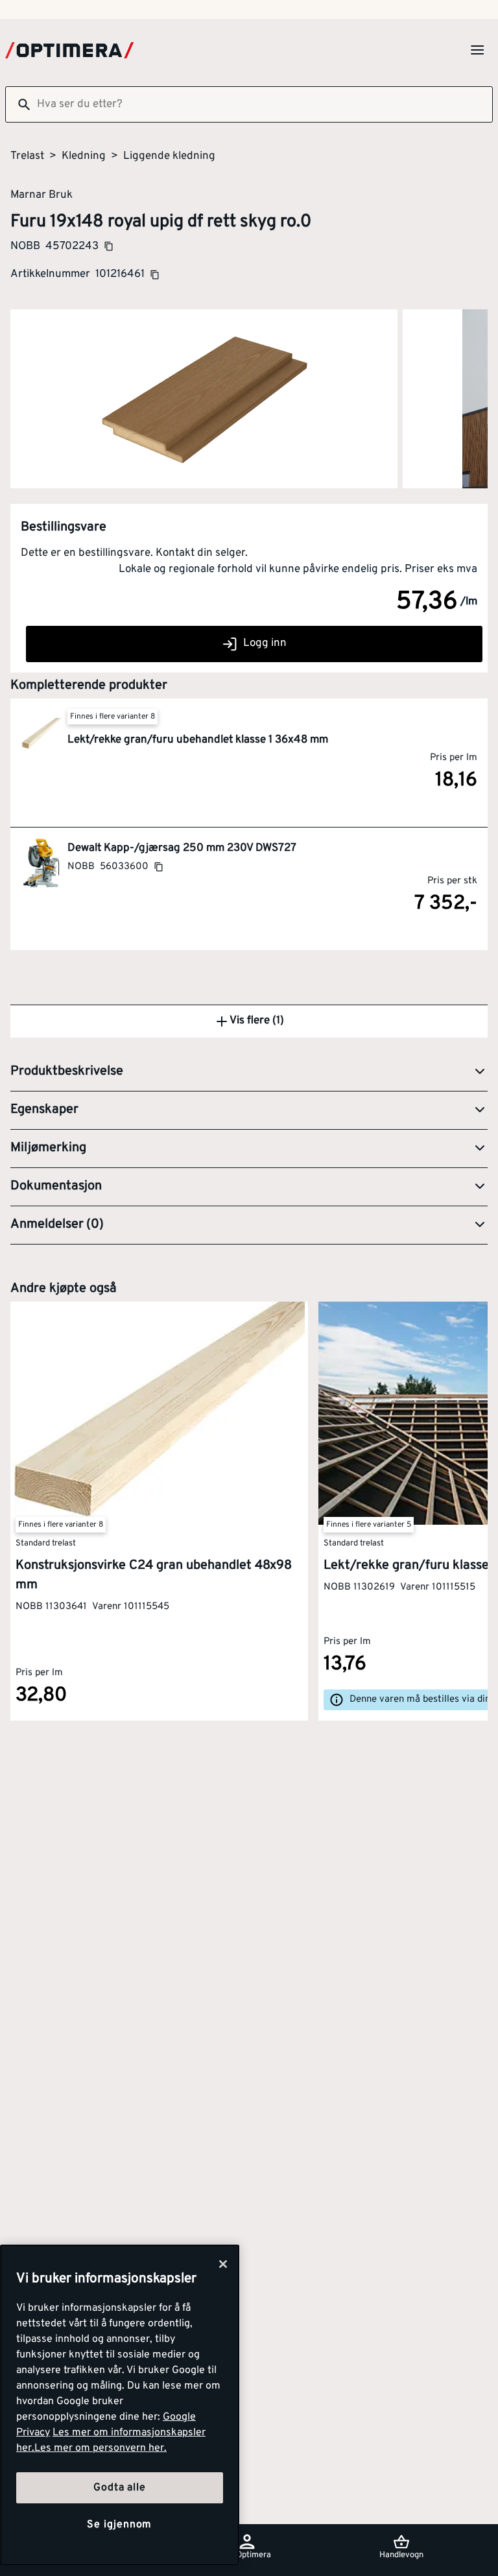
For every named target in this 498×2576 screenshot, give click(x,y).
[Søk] (19, 104)
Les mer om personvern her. (101, 2448)
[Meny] (477, 50)
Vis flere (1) (257, 1021)
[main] (120, 2405)
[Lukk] (223, 2264)
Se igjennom (119, 2525)
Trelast (27, 156)
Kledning (84, 156)
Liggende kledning (169, 156)
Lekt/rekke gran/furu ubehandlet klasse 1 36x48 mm (198, 740)
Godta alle (119, 2488)
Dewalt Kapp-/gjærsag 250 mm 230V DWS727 (182, 848)
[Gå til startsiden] (69, 50)
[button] (249, 1072)
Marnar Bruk (41, 195)
